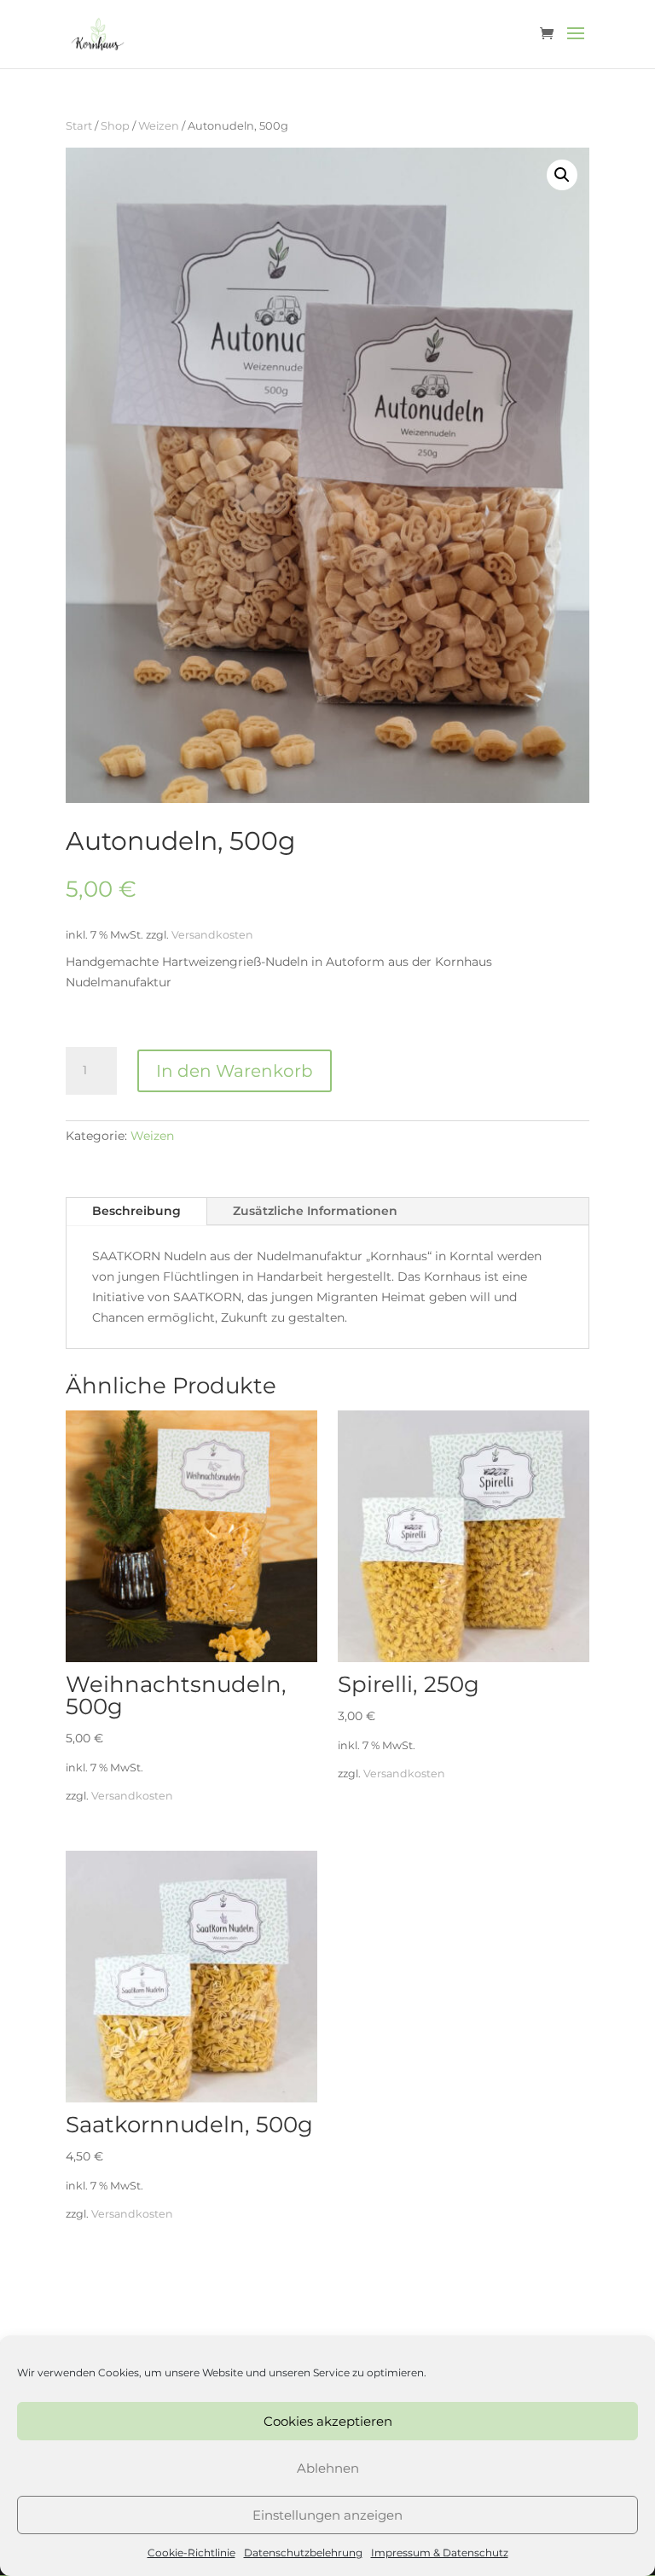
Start (79, 126)
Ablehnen (328, 2468)
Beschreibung (136, 1211)
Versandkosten (212, 935)
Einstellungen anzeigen (327, 2515)
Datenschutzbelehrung (303, 2553)
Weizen (159, 126)
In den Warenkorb (235, 1071)
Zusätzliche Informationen (315, 1211)
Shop (115, 126)
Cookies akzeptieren (328, 2421)
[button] (562, 175)
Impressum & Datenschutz (440, 2553)
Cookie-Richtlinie (191, 2553)
